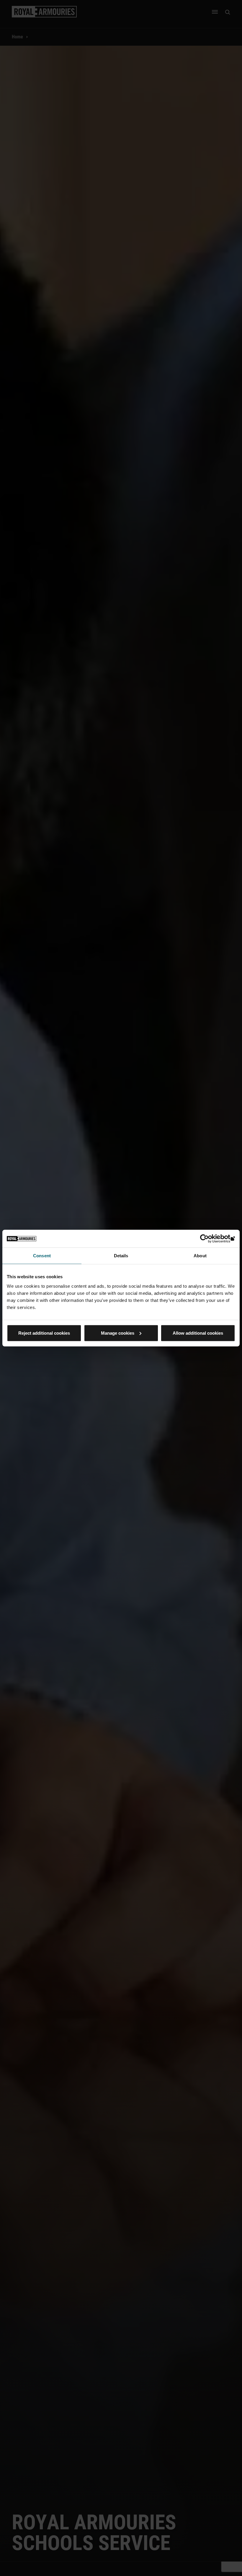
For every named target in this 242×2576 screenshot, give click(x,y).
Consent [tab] (42, 1256)
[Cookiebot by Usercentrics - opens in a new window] (209, 1239)
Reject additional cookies (44, 1333)
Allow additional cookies (198, 1333)
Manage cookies (118, 1333)
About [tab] (200, 1256)
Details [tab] (121, 1256)
